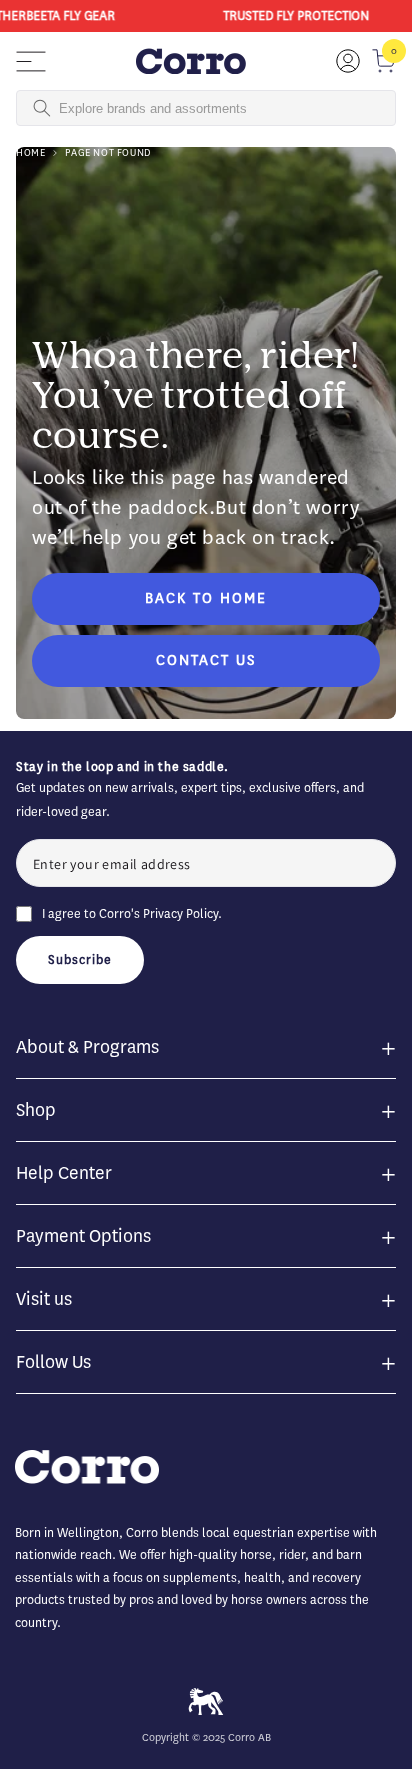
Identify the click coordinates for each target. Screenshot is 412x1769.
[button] (31, 61)
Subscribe (80, 959)
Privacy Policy (180, 913)
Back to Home (206, 598)
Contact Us (206, 660)
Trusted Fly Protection (294, 15)
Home (30, 152)
